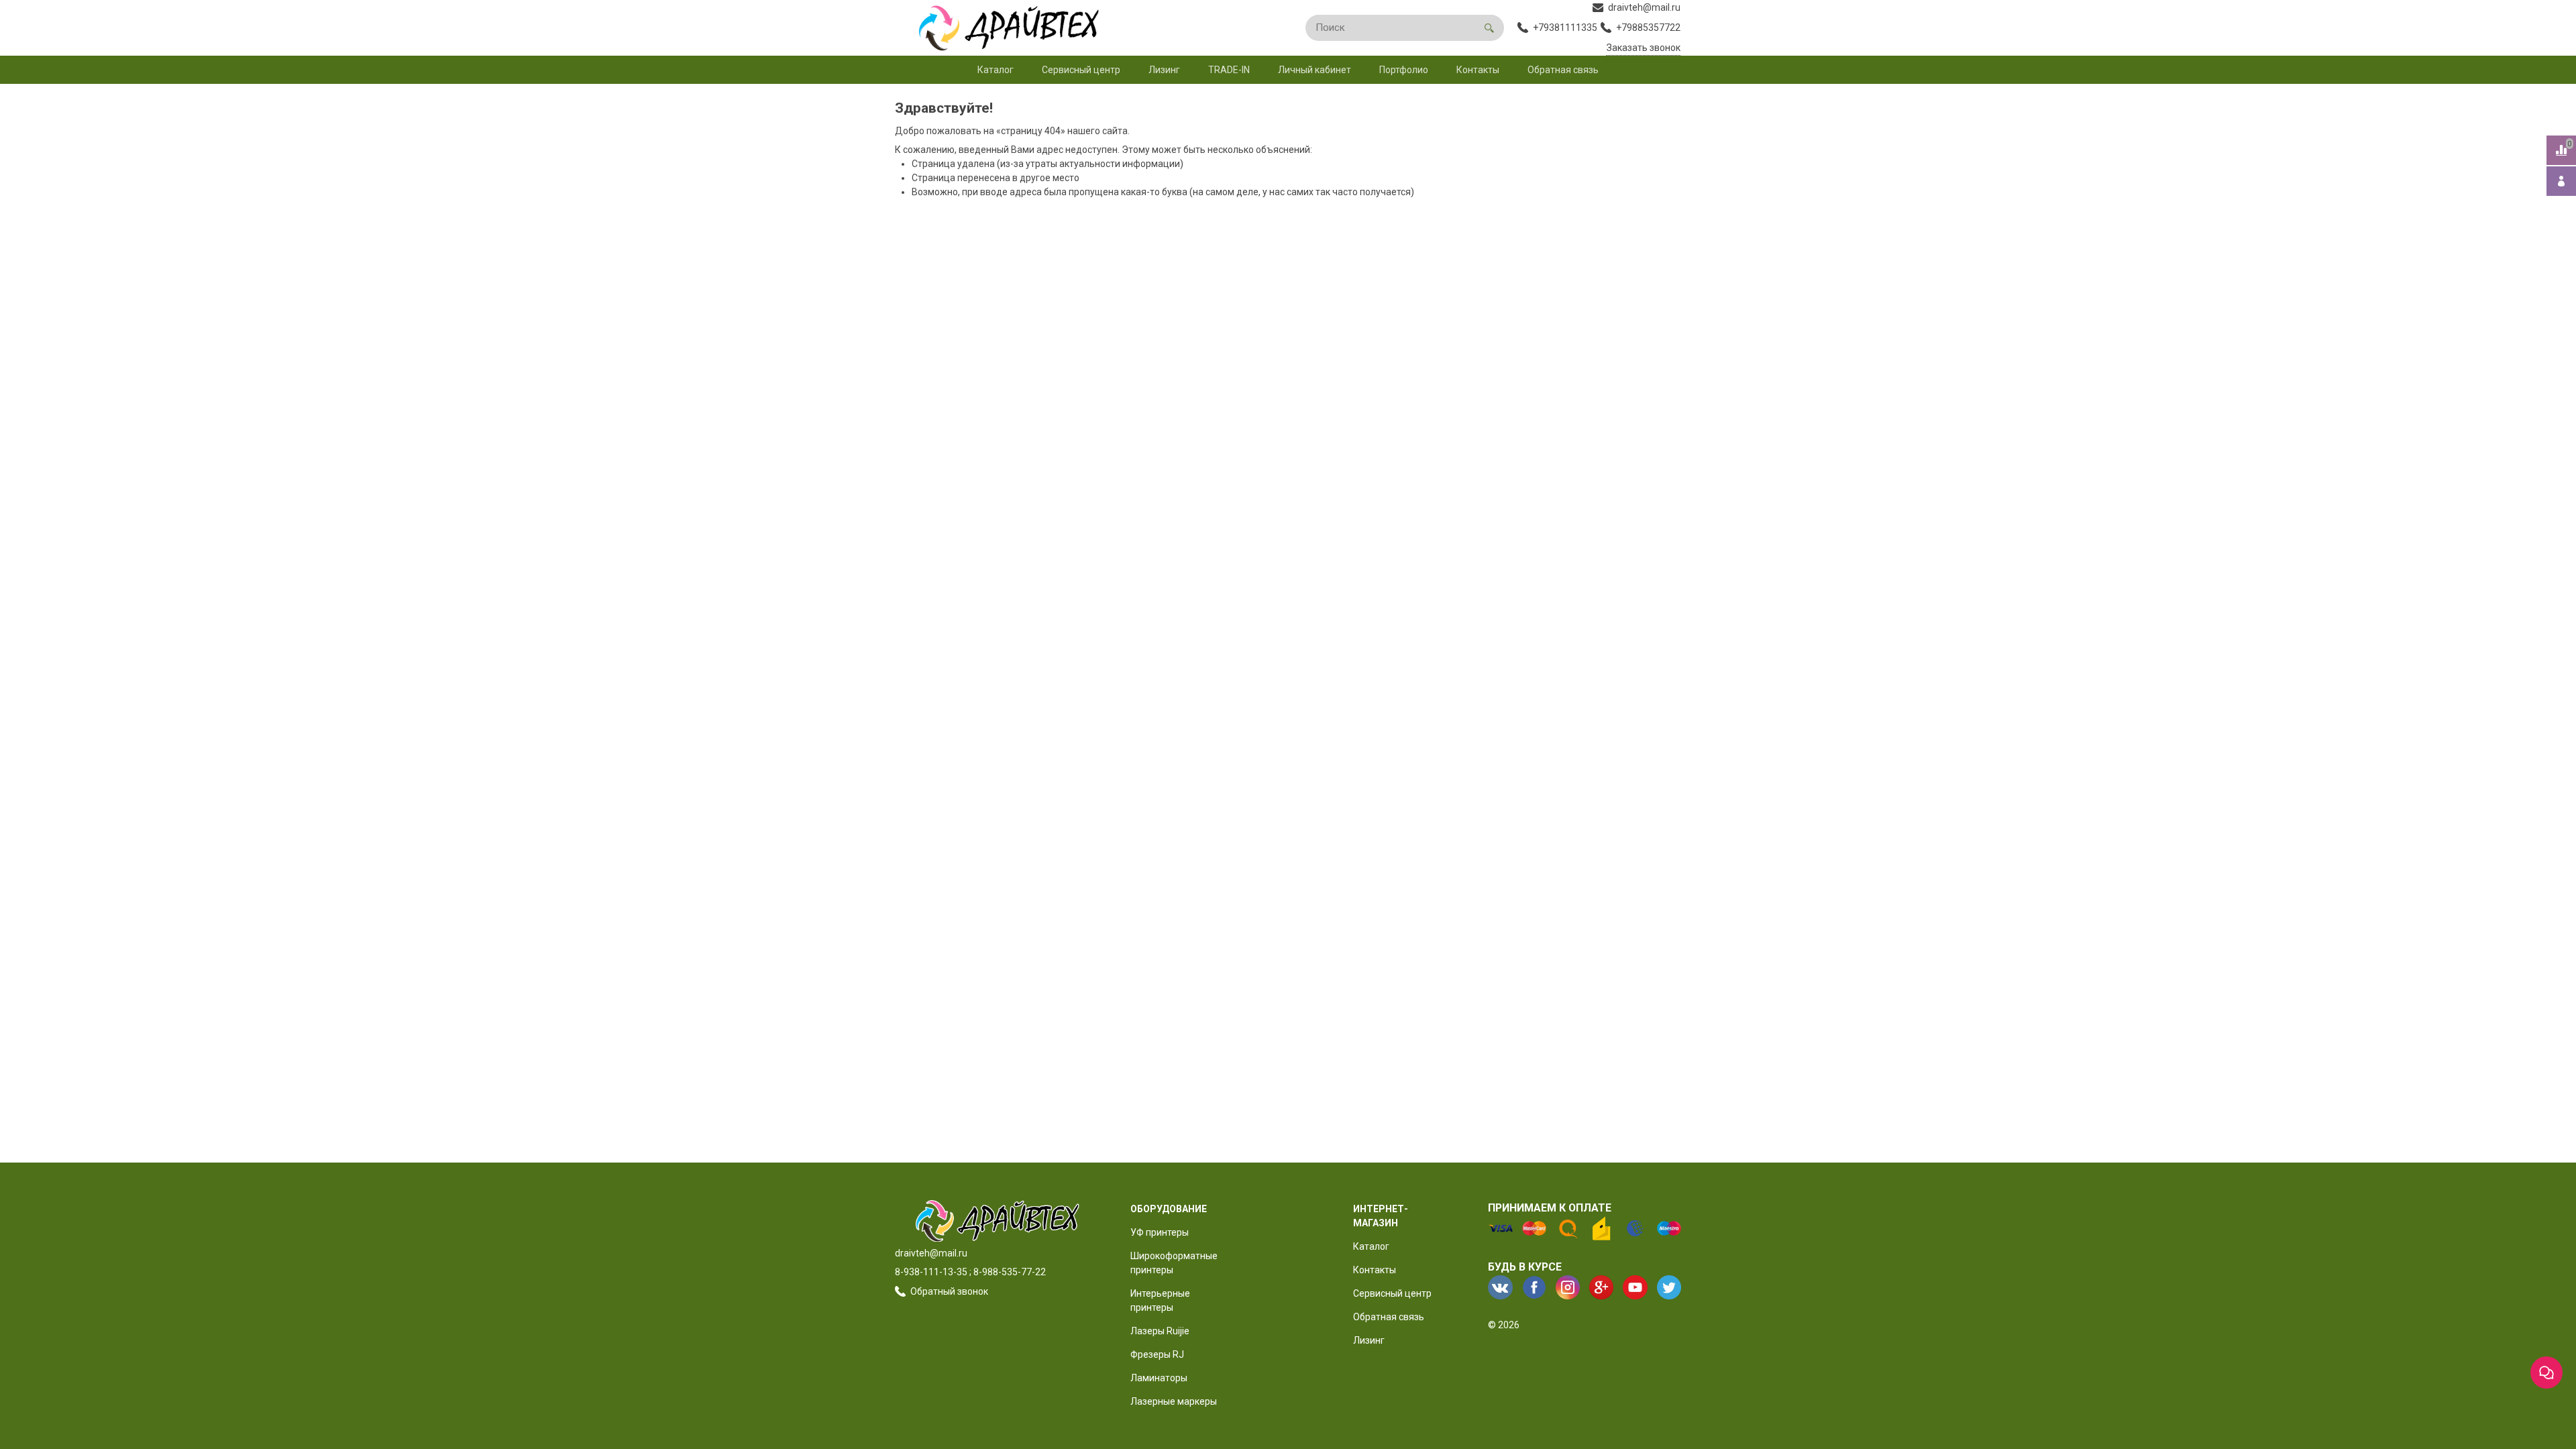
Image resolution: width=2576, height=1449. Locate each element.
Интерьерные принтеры (1160, 1300)
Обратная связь (1563, 70)
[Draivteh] (1002, 28)
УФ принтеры (1160, 1232)
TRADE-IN (1229, 70)
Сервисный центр (1081, 70)
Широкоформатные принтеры (1174, 1263)
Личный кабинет (1314, 70)
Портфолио (1404, 70)
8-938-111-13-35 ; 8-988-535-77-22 (970, 1272)
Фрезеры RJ (1157, 1354)
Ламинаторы (1159, 1378)
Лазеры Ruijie (1160, 1331)
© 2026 (1504, 1325)
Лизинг (1164, 70)
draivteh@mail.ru (931, 1253)
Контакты (1478, 70)
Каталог (996, 70)
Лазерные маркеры (1174, 1401)
